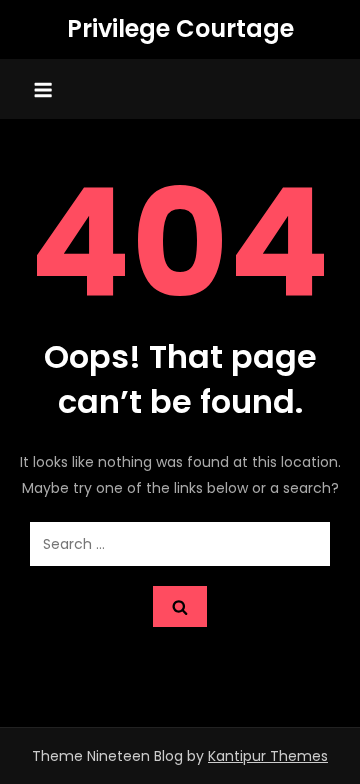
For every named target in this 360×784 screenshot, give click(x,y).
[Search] (180, 606)
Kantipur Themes (268, 756)
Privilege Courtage (180, 28)
